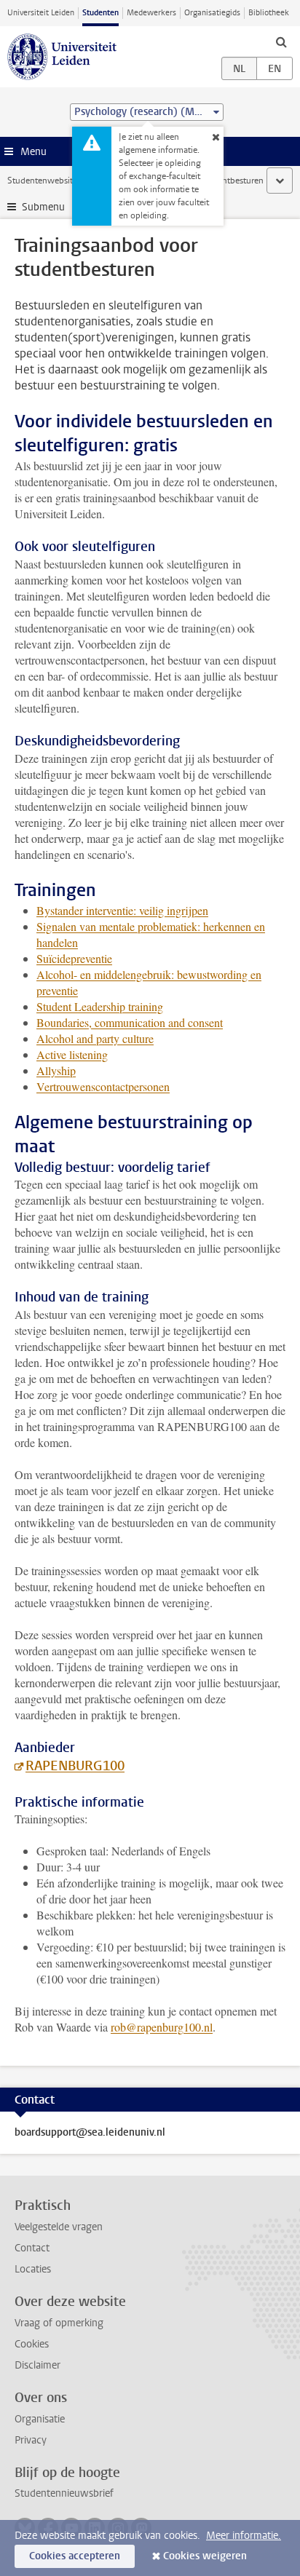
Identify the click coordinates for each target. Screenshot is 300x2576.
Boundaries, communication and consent (130, 1022)
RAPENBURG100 (75, 1766)
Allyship (56, 1070)
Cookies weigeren (205, 2556)
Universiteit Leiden (41, 13)
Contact (32, 2248)
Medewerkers (151, 13)
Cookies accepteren (75, 2556)
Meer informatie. (244, 2536)
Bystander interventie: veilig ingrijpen (122, 910)
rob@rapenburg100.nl (162, 2027)
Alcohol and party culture (95, 1038)
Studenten (100, 13)
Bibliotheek (269, 13)
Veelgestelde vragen (59, 2227)
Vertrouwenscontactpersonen (103, 1086)
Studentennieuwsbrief (64, 2493)
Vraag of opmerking (59, 2323)
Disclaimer (37, 2365)
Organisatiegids (212, 13)
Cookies (32, 2344)
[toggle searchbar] (281, 41)
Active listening (72, 1054)
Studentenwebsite (42, 181)
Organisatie (40, 2419)
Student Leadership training (100, 1006)
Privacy (31, 2440)
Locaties (33, 2269)
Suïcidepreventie (74, 958)
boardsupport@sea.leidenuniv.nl (90, 2133)
